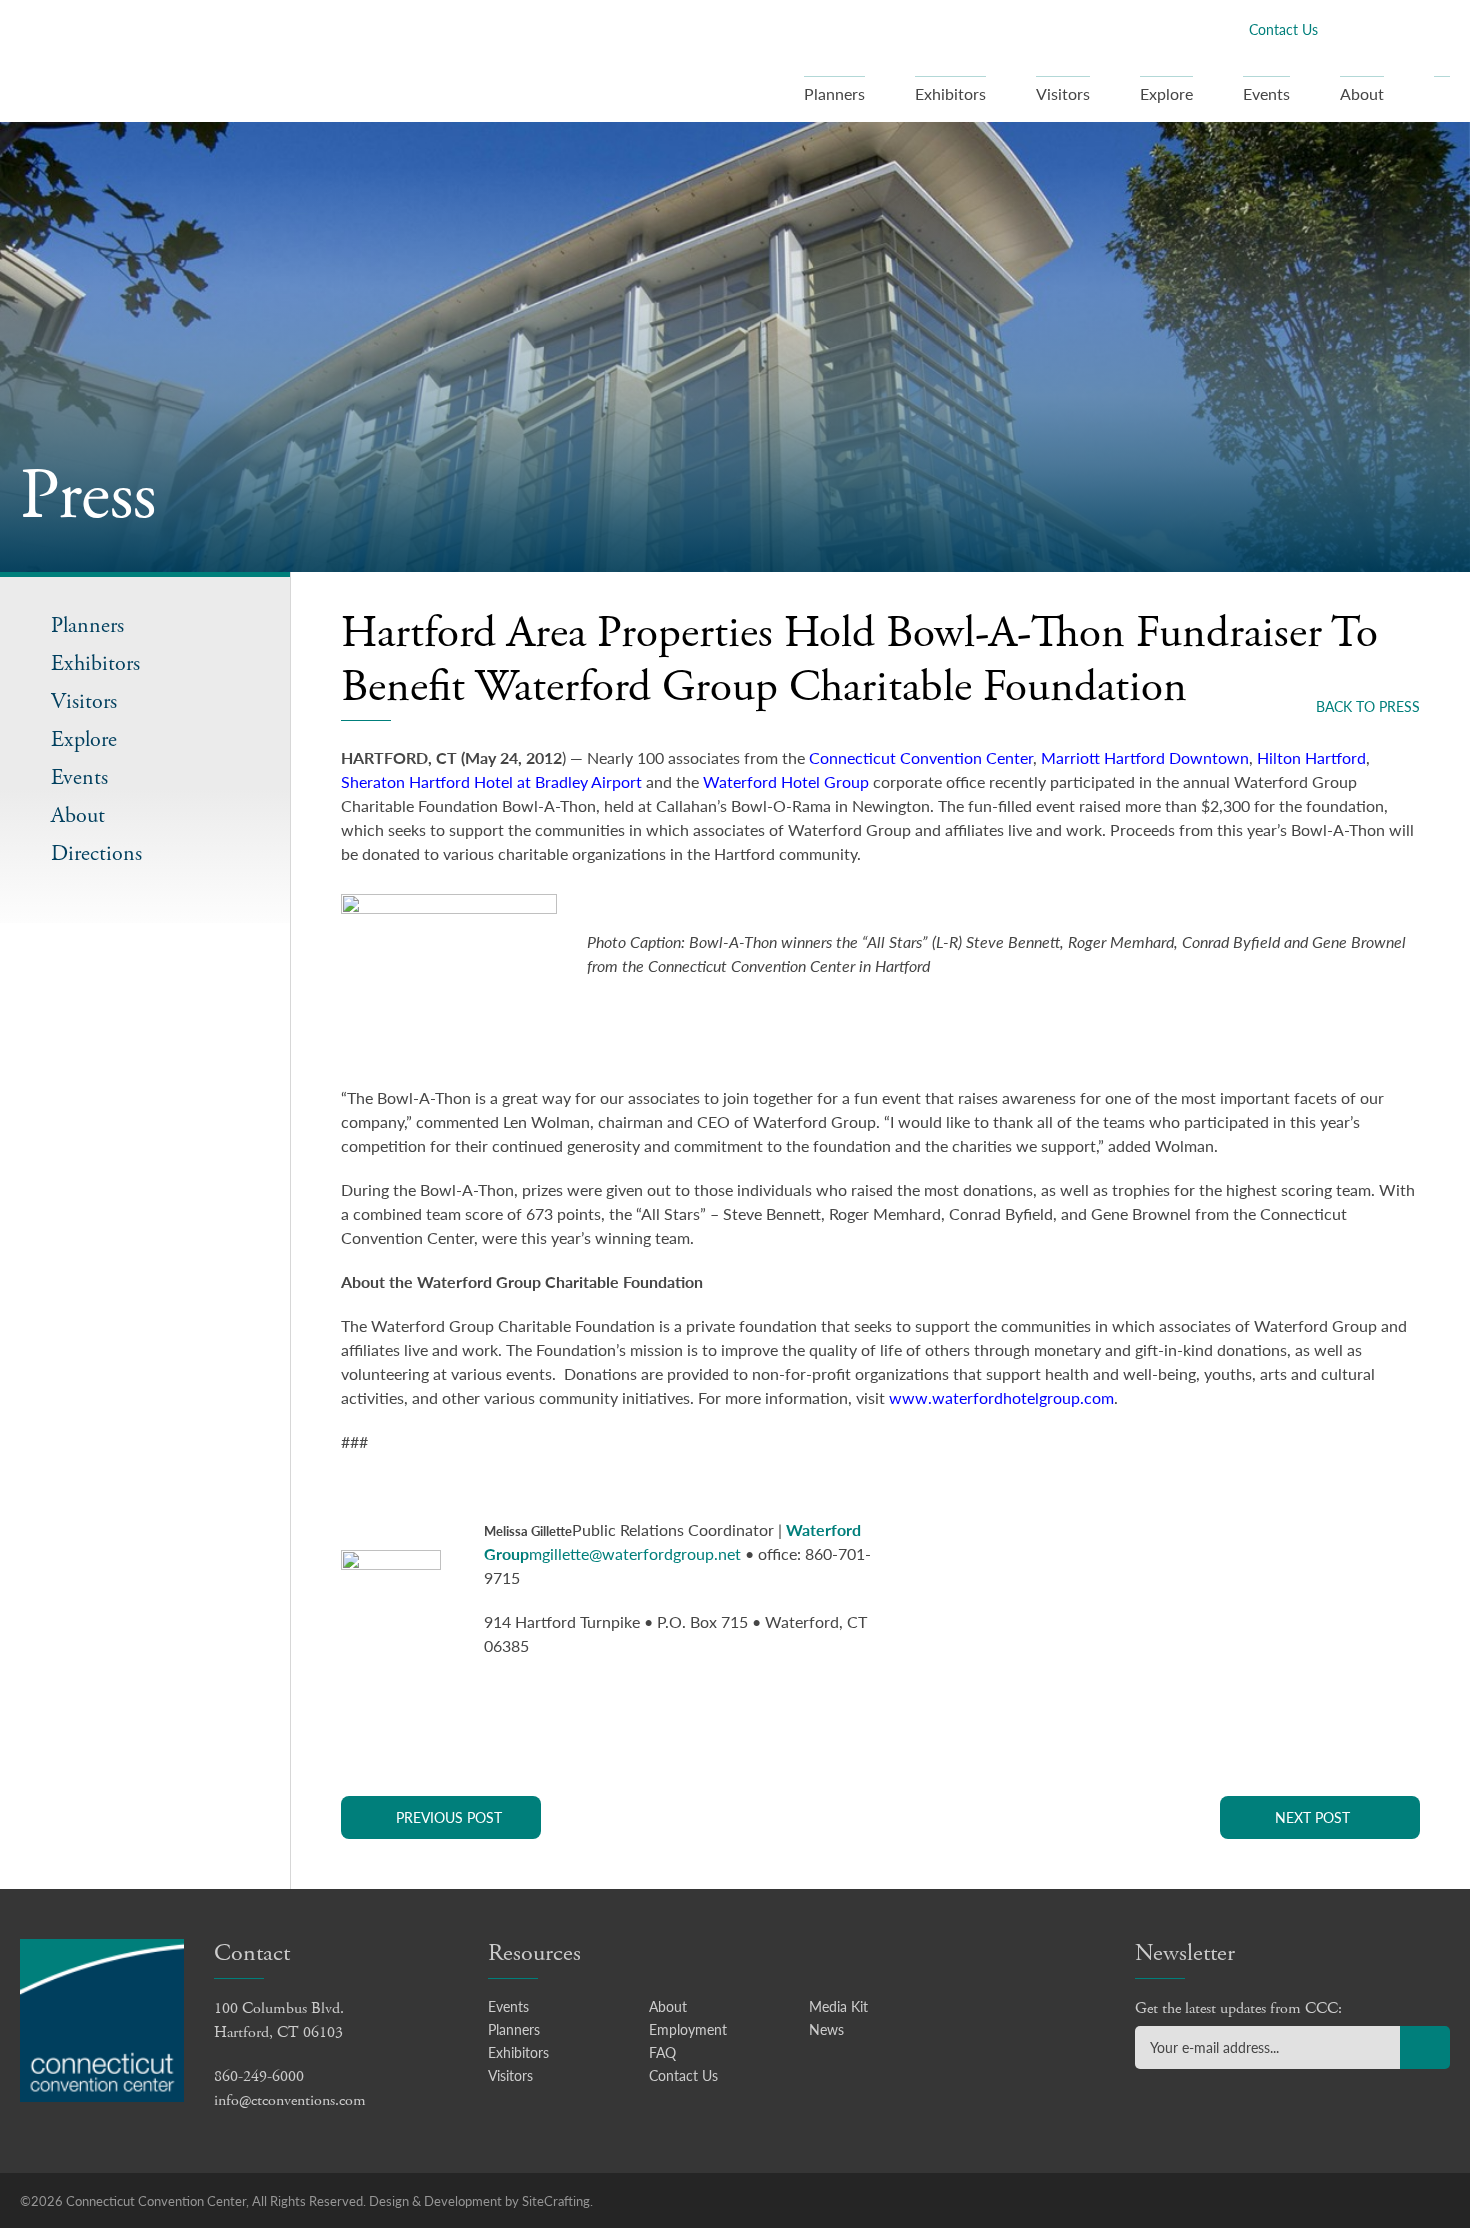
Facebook (1343, 28)
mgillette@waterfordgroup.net (635, 1553)
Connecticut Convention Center (148, 60)
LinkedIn (1407, 28)
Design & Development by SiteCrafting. (481, 2200)
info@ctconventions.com (290, 2100)
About (1362, 93)
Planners (834, 93)
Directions (96, 854)
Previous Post (449, 1817)
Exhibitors (950, 93)
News (826, 2029)
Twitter (1375, 28)
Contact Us (1283, 29)
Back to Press (1368, 706)
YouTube (1439, 28)
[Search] (1442, 99)
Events (1266, 93)
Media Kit (838, 2006)
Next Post (1312, 1817)
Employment (688, 2029)
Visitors (1063, 93)
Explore (1166, 93)
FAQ (662, 2052)
